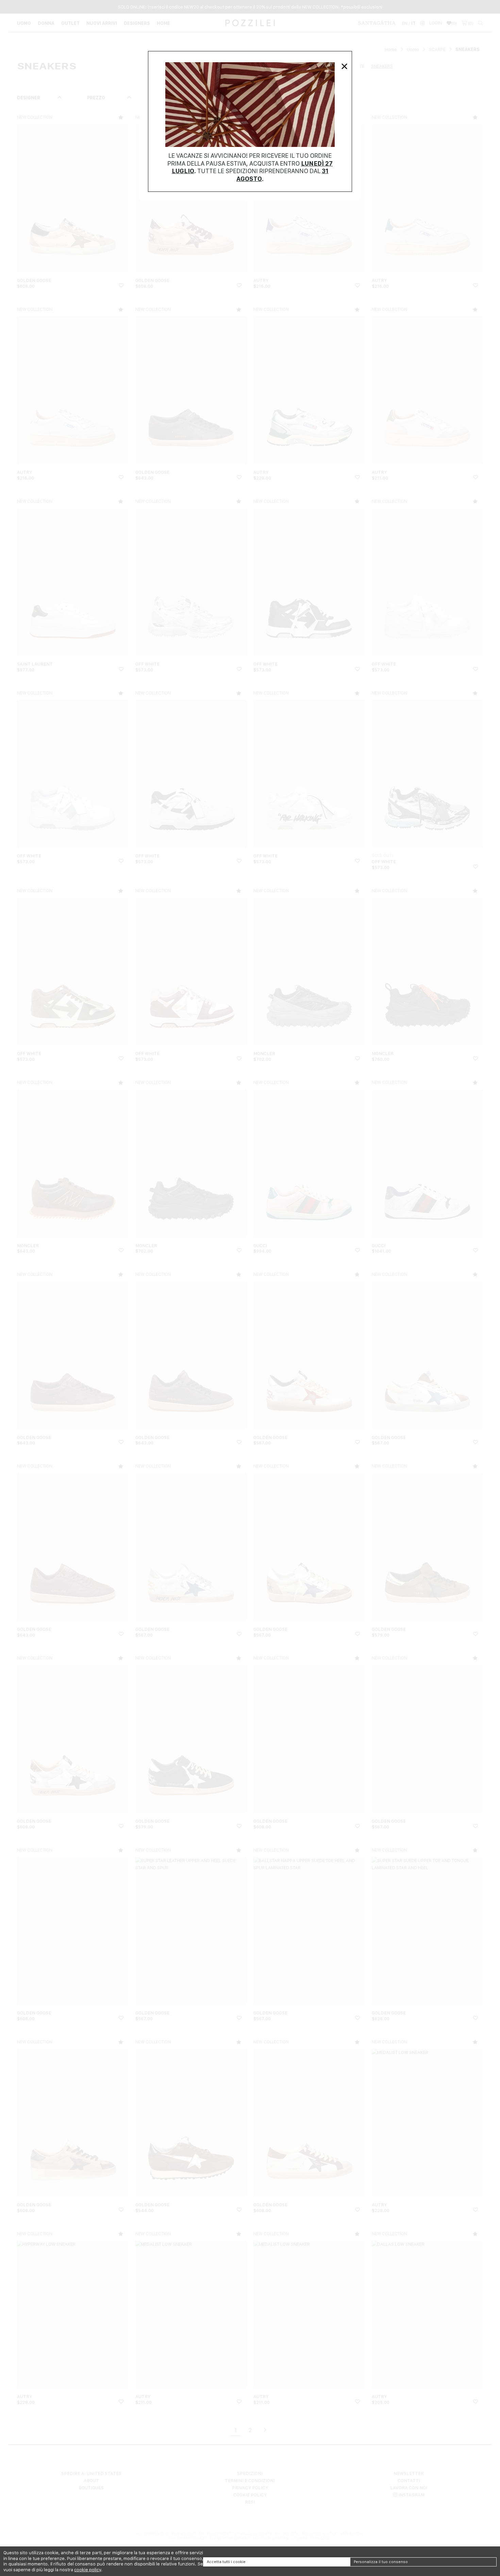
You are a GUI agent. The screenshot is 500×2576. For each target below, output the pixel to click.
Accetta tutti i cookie (226, 2562)
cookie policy (88, 2570)
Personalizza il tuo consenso (381, 2562)
